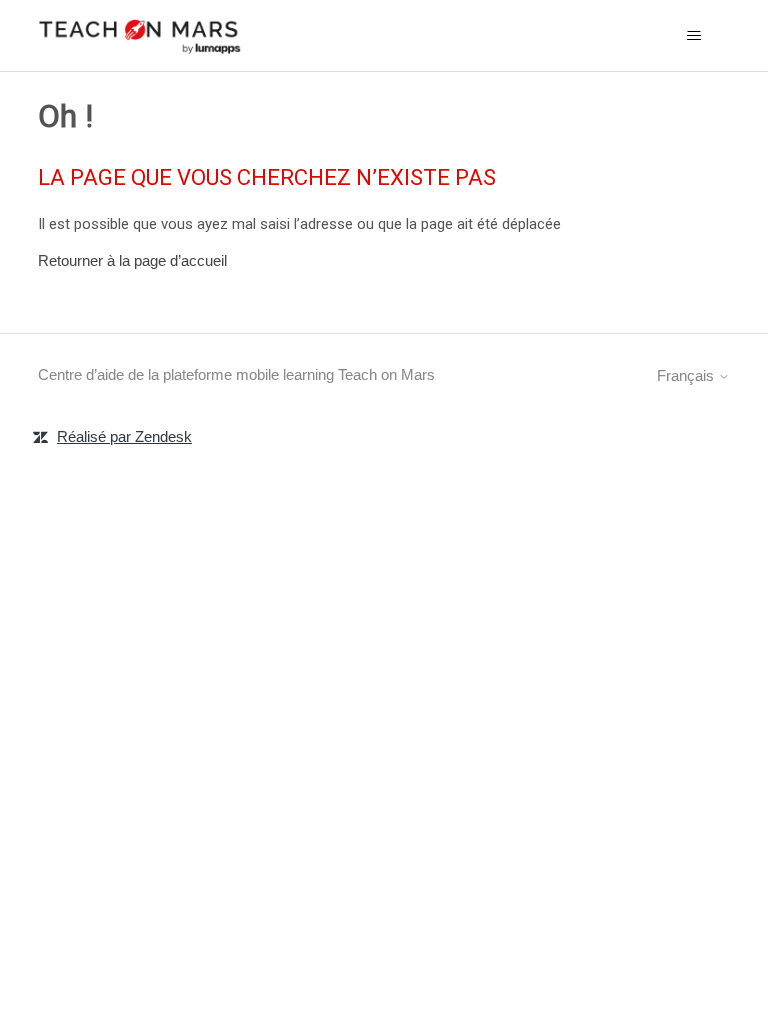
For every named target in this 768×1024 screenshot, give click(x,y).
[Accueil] (140, 35)
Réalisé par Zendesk (124, 436)
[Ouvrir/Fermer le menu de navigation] (694, 36)
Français (687, 375)
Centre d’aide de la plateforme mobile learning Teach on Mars (236, 374)
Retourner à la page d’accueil (132, 260)
